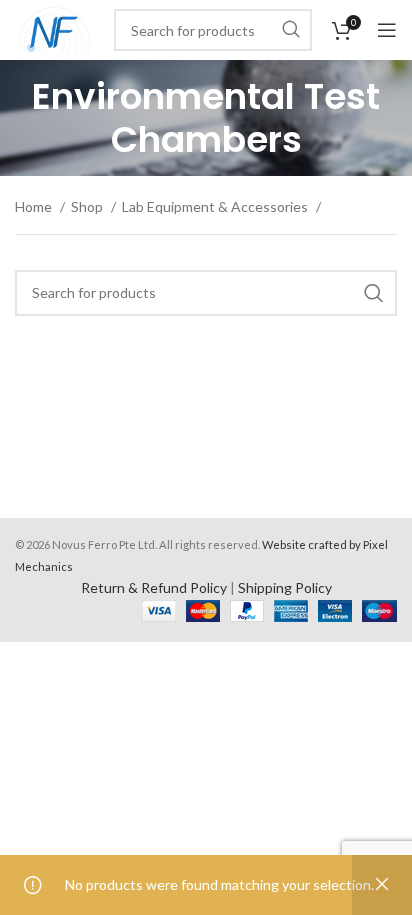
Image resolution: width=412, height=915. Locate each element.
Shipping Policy (285, 587)
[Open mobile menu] (387, 30)
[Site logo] (54, 28)
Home (35, 206)
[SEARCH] (291, 30)
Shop (88, 206)
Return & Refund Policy (154, 587)
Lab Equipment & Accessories (216, 206)
